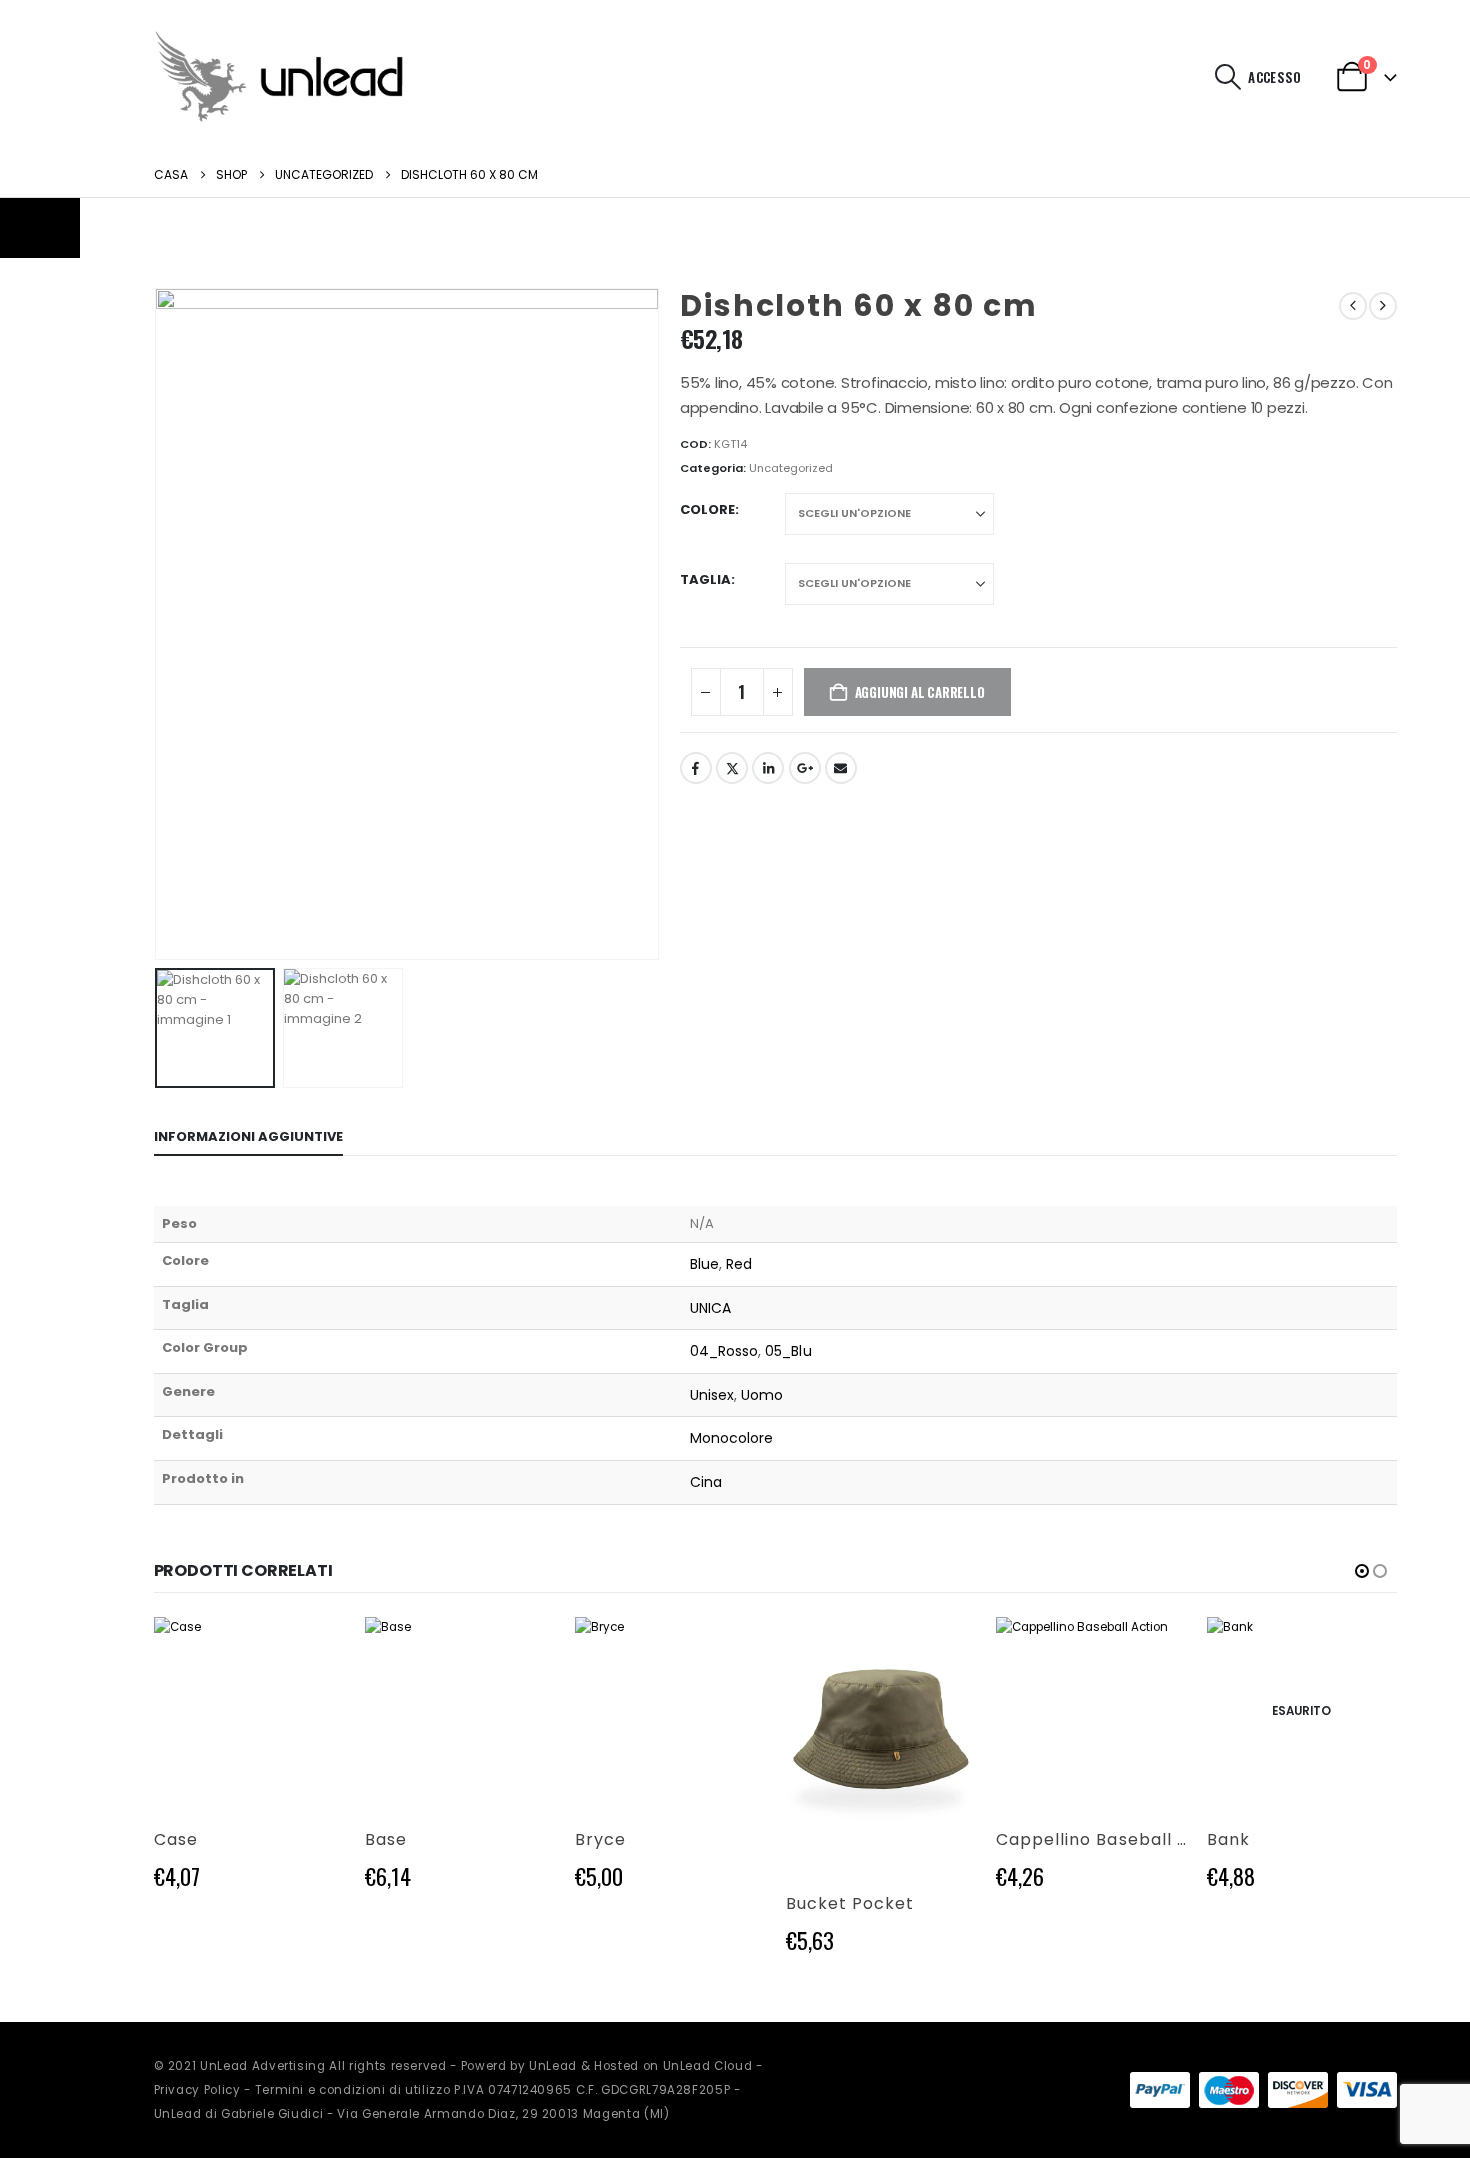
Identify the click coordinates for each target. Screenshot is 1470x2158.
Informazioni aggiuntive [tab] (248, 1136)
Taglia (705, 579)
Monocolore (732, 1438)
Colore (707, 509)
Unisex (712, 1395)
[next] (1383, 306)
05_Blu (788, 1351)
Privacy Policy (197, 2090)
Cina (706, 1482)
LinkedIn (768, 768)
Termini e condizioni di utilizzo (353, 2090)
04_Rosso (724, 1351)
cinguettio (732, 768)
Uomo (762, 1395)
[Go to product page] (249, 1712)
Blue (704, 1264)
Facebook (696, 768)
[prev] (1353, 306)
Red (739, 1264)
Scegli (312, 1650)
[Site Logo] (279, 76)
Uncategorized (791, 468)
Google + (805, 768)
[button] (1227, 77)
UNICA (710, 1308)
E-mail (841, 768)
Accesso (1274, 77)
